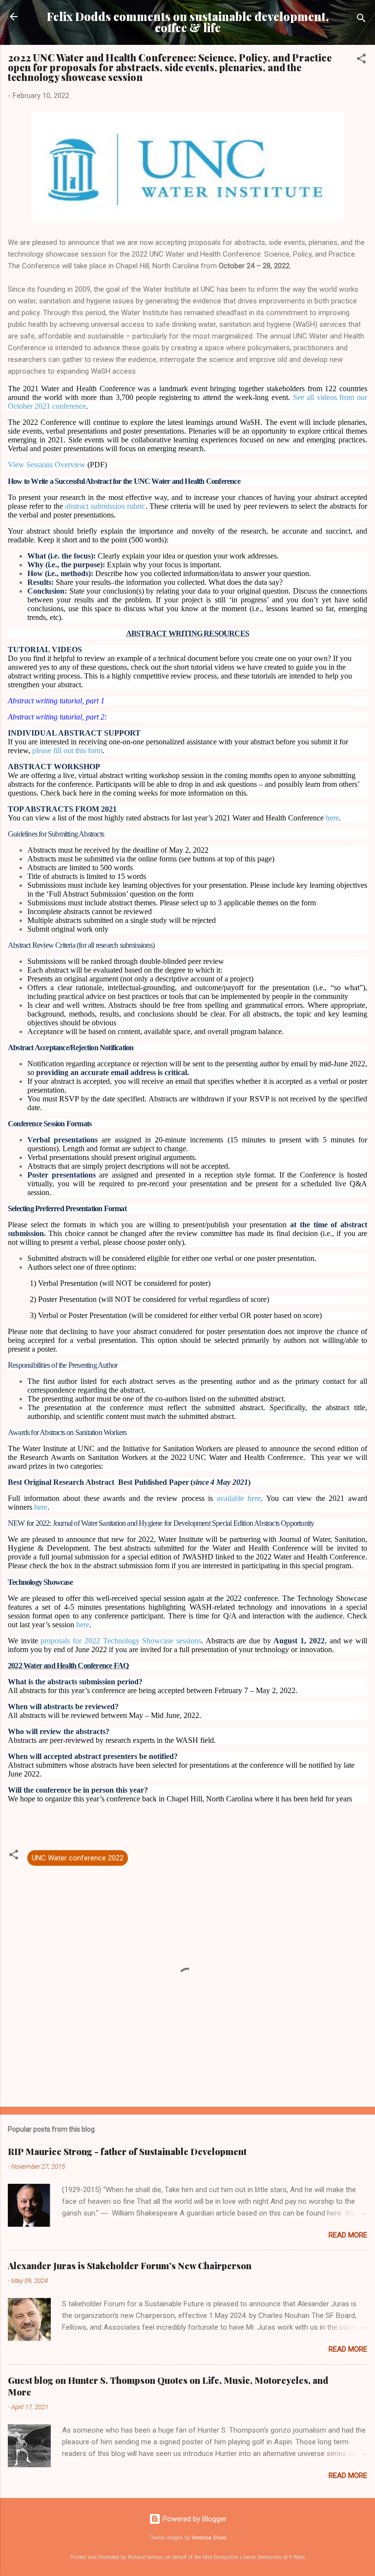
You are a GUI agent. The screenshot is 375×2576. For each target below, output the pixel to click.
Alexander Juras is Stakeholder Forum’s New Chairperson (130, 2266)
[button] (361, 60)
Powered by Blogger (194, 2519)
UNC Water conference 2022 (78, 1858)
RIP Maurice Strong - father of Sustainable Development (127, 2152)
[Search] (361, 20)
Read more (348, 2235)
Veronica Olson (209, 2538)
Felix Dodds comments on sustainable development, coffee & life (188, 22)
